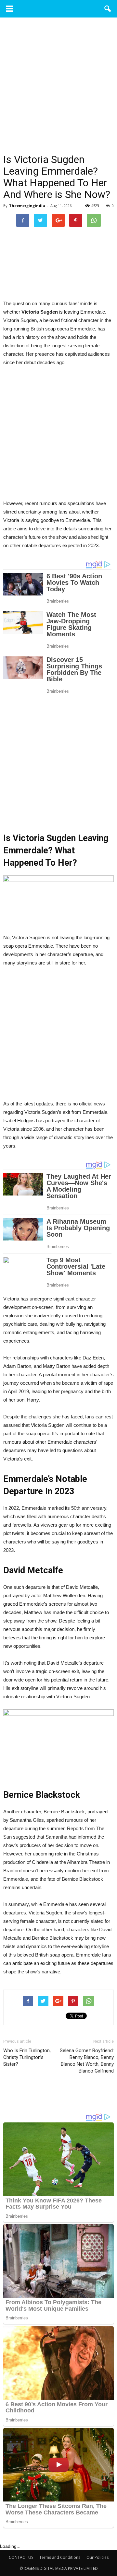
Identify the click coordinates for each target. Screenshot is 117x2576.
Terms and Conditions (60, 2557)
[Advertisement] (58, 93)
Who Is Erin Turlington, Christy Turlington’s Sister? (27, 2057)
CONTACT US (21, 2557)
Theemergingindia (27, 206)
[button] (108, 9)
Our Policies (97, 2557)
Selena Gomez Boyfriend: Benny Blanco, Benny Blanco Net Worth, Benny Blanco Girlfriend (87, 2061)
